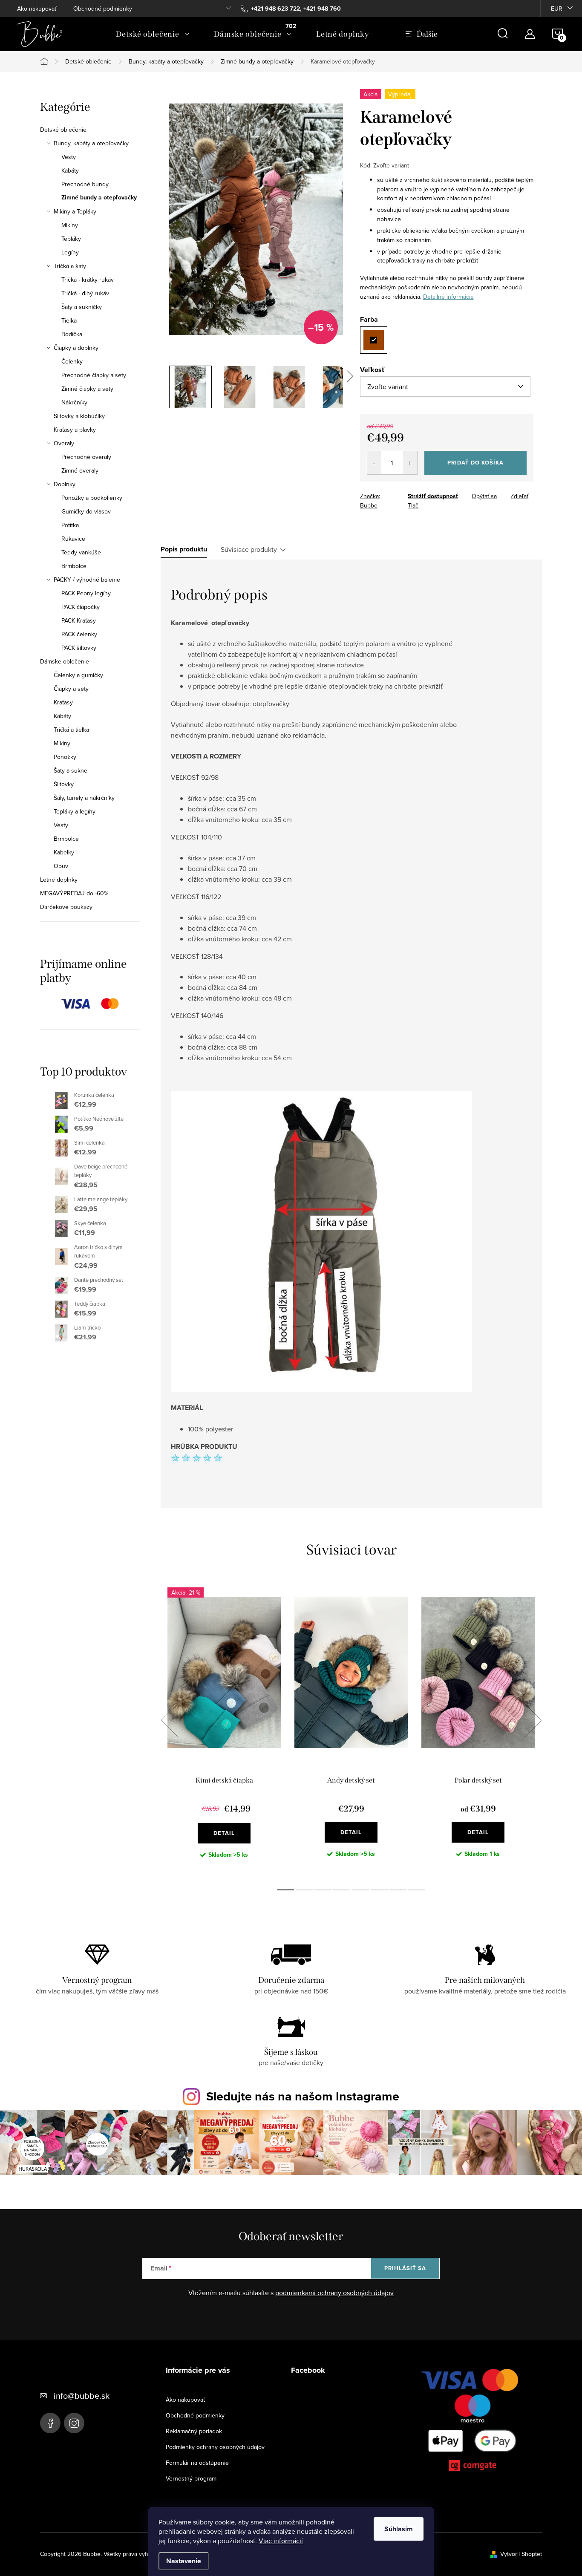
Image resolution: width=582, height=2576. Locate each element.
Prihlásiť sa (405, 2268)
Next (533, 1720)
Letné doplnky (59, 880)
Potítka (70, 525)
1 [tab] (285, 1890)
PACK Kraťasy (79, 620)
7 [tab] (398, 1890)
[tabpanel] (224, 1730)
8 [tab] (417, 1890)
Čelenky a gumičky (78, 675)
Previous (169, 1720)
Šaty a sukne (71, 770)
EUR (557, 9)
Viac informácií (281, 2541)
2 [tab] (304, 1890)
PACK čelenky (79, 634)
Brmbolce (74, 566)
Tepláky (71, 239)
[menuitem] (153, 34)
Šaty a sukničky (82, 307)
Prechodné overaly (86, 457)
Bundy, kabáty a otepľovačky (91, 143)
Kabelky (64, 852)
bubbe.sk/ (74, 2423)
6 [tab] (379, 1890)
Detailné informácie (448, 297)
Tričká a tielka (71, 730)
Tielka (69, 320)
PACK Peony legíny (86, 593)
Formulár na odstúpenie (197, 2463)
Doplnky (65, 484)
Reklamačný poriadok (194, 2431)
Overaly (64, 443)
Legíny (70, 252)
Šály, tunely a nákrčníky (84, 798)
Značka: (370, 501)
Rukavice (73, 539)
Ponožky (65, 757)
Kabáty (70, 170)
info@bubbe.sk (82, 2396)
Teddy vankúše (81, 552)
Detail (224, 1833)
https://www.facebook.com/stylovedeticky (50, 2423)
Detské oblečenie (63, 130)
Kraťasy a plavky (75, 430)
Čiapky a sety (71, 689)
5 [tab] (360, 1890)
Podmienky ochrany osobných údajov (215, 2447)
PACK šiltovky (79, 648)
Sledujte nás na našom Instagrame (303, 2096)
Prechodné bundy (85, 184)
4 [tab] (342, 1890)
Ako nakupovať (37, 9)
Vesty (69, 157)
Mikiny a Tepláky (75, 211)
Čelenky (72, 361)
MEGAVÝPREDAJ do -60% (74, 893)
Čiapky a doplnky (76, 348)
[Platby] (473, 2422)
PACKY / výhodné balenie (87, 580)
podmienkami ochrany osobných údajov (334, 2293)
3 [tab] (323, 1890)
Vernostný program (191, 2478)
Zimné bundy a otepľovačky (99, 198)
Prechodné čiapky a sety (94, 375)
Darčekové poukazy (66, 907)
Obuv (61, 866)
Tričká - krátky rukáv (88, 280)
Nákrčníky (74, 402)
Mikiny (70, 225)
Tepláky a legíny (75, 811)
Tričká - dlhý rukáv (85, 293)
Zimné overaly (80, 470)
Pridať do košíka (475, 463)
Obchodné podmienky (103, 9)
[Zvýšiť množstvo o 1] (410, 463)
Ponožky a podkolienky (92, 498)
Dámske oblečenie (65, 661)
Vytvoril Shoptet (521, 2554)
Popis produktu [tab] (184, 549)
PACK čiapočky (81, 607)
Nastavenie (184, 2561)
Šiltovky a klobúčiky (79, 416)
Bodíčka (72, 334)
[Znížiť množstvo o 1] (374, 463)
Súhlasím (399, 2529)
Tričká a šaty (70, 266)
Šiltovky (64, 784)
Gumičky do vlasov (86, 511)
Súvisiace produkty (249, 549)
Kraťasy (63, 702)
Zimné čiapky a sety (87, 389)
